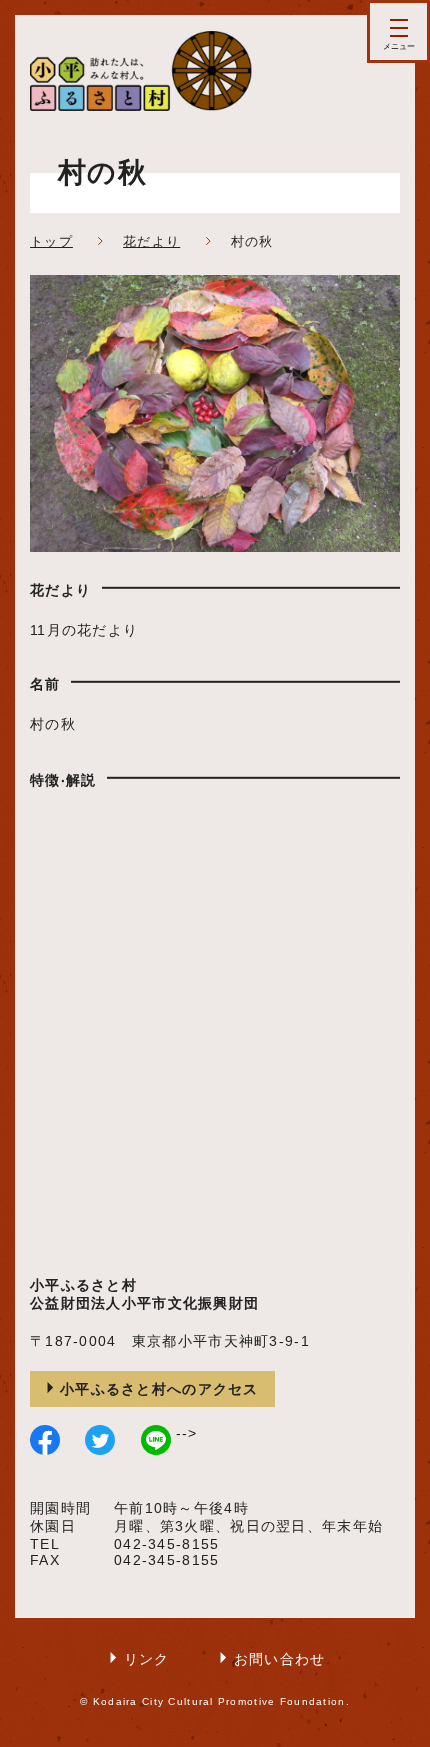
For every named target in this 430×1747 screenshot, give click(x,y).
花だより (151, 241)
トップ (51, 241)
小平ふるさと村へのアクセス (159, 1389)
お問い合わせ (280, 1659)
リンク (147, 1659)
